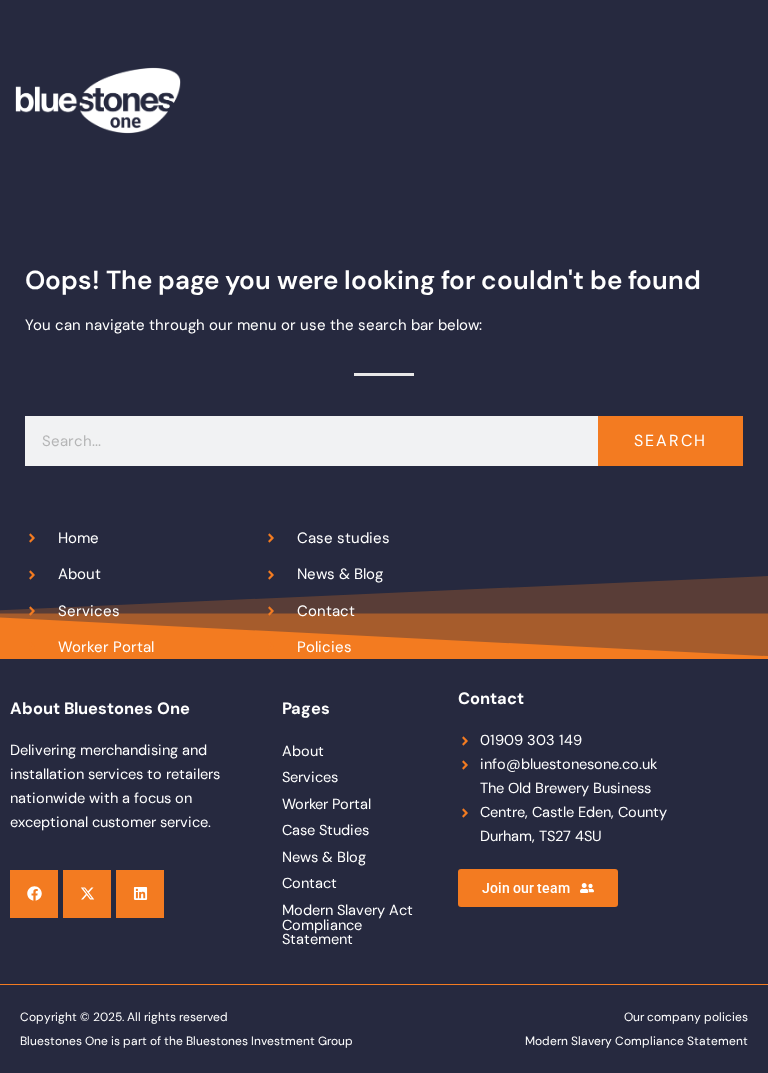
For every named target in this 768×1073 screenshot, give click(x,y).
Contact (309, 883)
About (303, 751)
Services (310, 777)
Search (670, 440)
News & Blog (324, 857)
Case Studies (325, 830)
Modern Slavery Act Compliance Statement (347, 925)
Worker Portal (326, 804)
